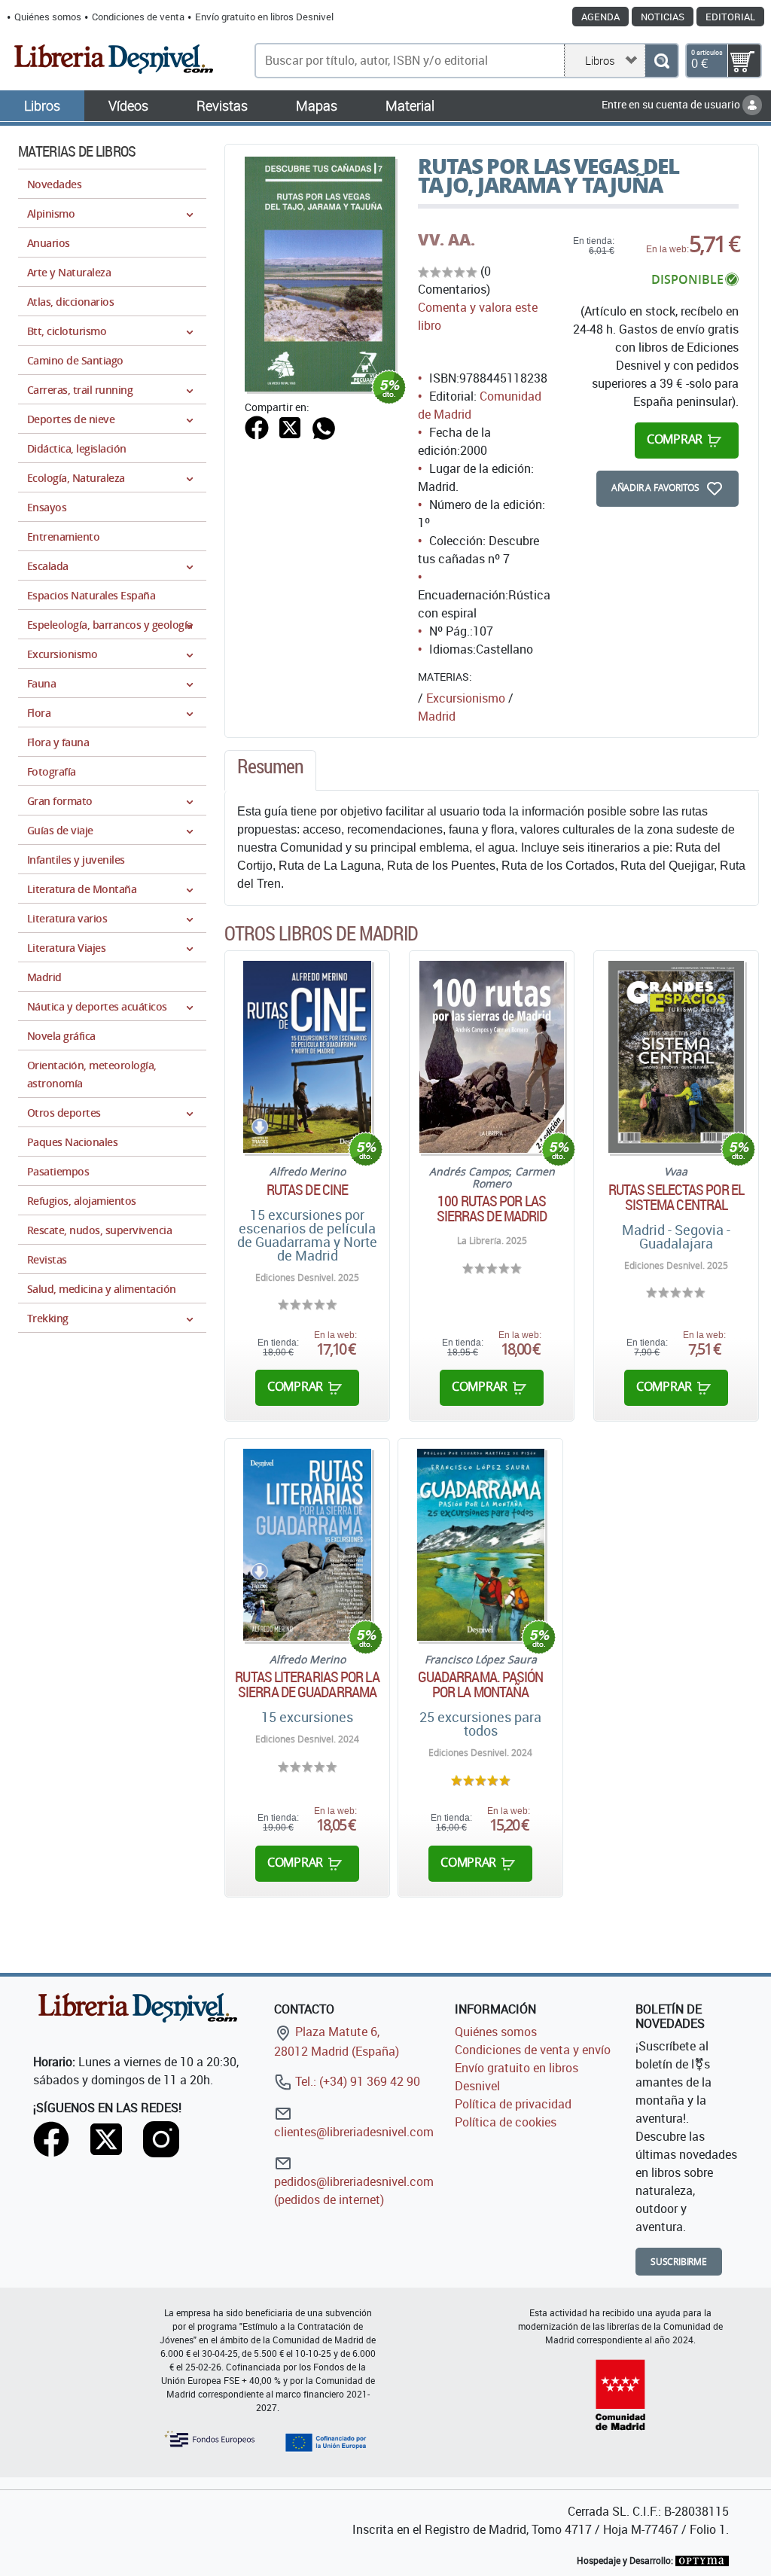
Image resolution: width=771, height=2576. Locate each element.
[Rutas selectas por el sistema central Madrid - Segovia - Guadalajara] (677, 1057)
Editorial (730, 17)
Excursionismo (466, 698)
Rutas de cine (307, 1190)
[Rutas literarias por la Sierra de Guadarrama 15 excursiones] (307, 1545)
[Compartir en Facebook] (257, 426)
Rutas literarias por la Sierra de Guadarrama (307, 1684)
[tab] (270, 770)
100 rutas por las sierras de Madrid (492, 1209)
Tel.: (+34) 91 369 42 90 (356, 2081)
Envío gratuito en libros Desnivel (264, 17)
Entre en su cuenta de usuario (672, 104)
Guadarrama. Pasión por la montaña (481, 1684)
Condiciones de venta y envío (533, 2050)
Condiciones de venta (138, 17)
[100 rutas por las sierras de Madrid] (492, 1057)
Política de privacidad (513, 2104)
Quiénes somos (48, 17)
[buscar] (661, 61)
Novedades (54, 184)
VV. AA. (446, 239)
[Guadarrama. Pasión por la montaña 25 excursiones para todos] (481, 1545)
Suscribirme (679, 2262)
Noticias (663, 17)
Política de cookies (506, 2122)
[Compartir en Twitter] (290, 426)
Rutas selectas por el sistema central (676, 1197)
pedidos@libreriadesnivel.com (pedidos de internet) (354, 2190)
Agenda (600, 17)
